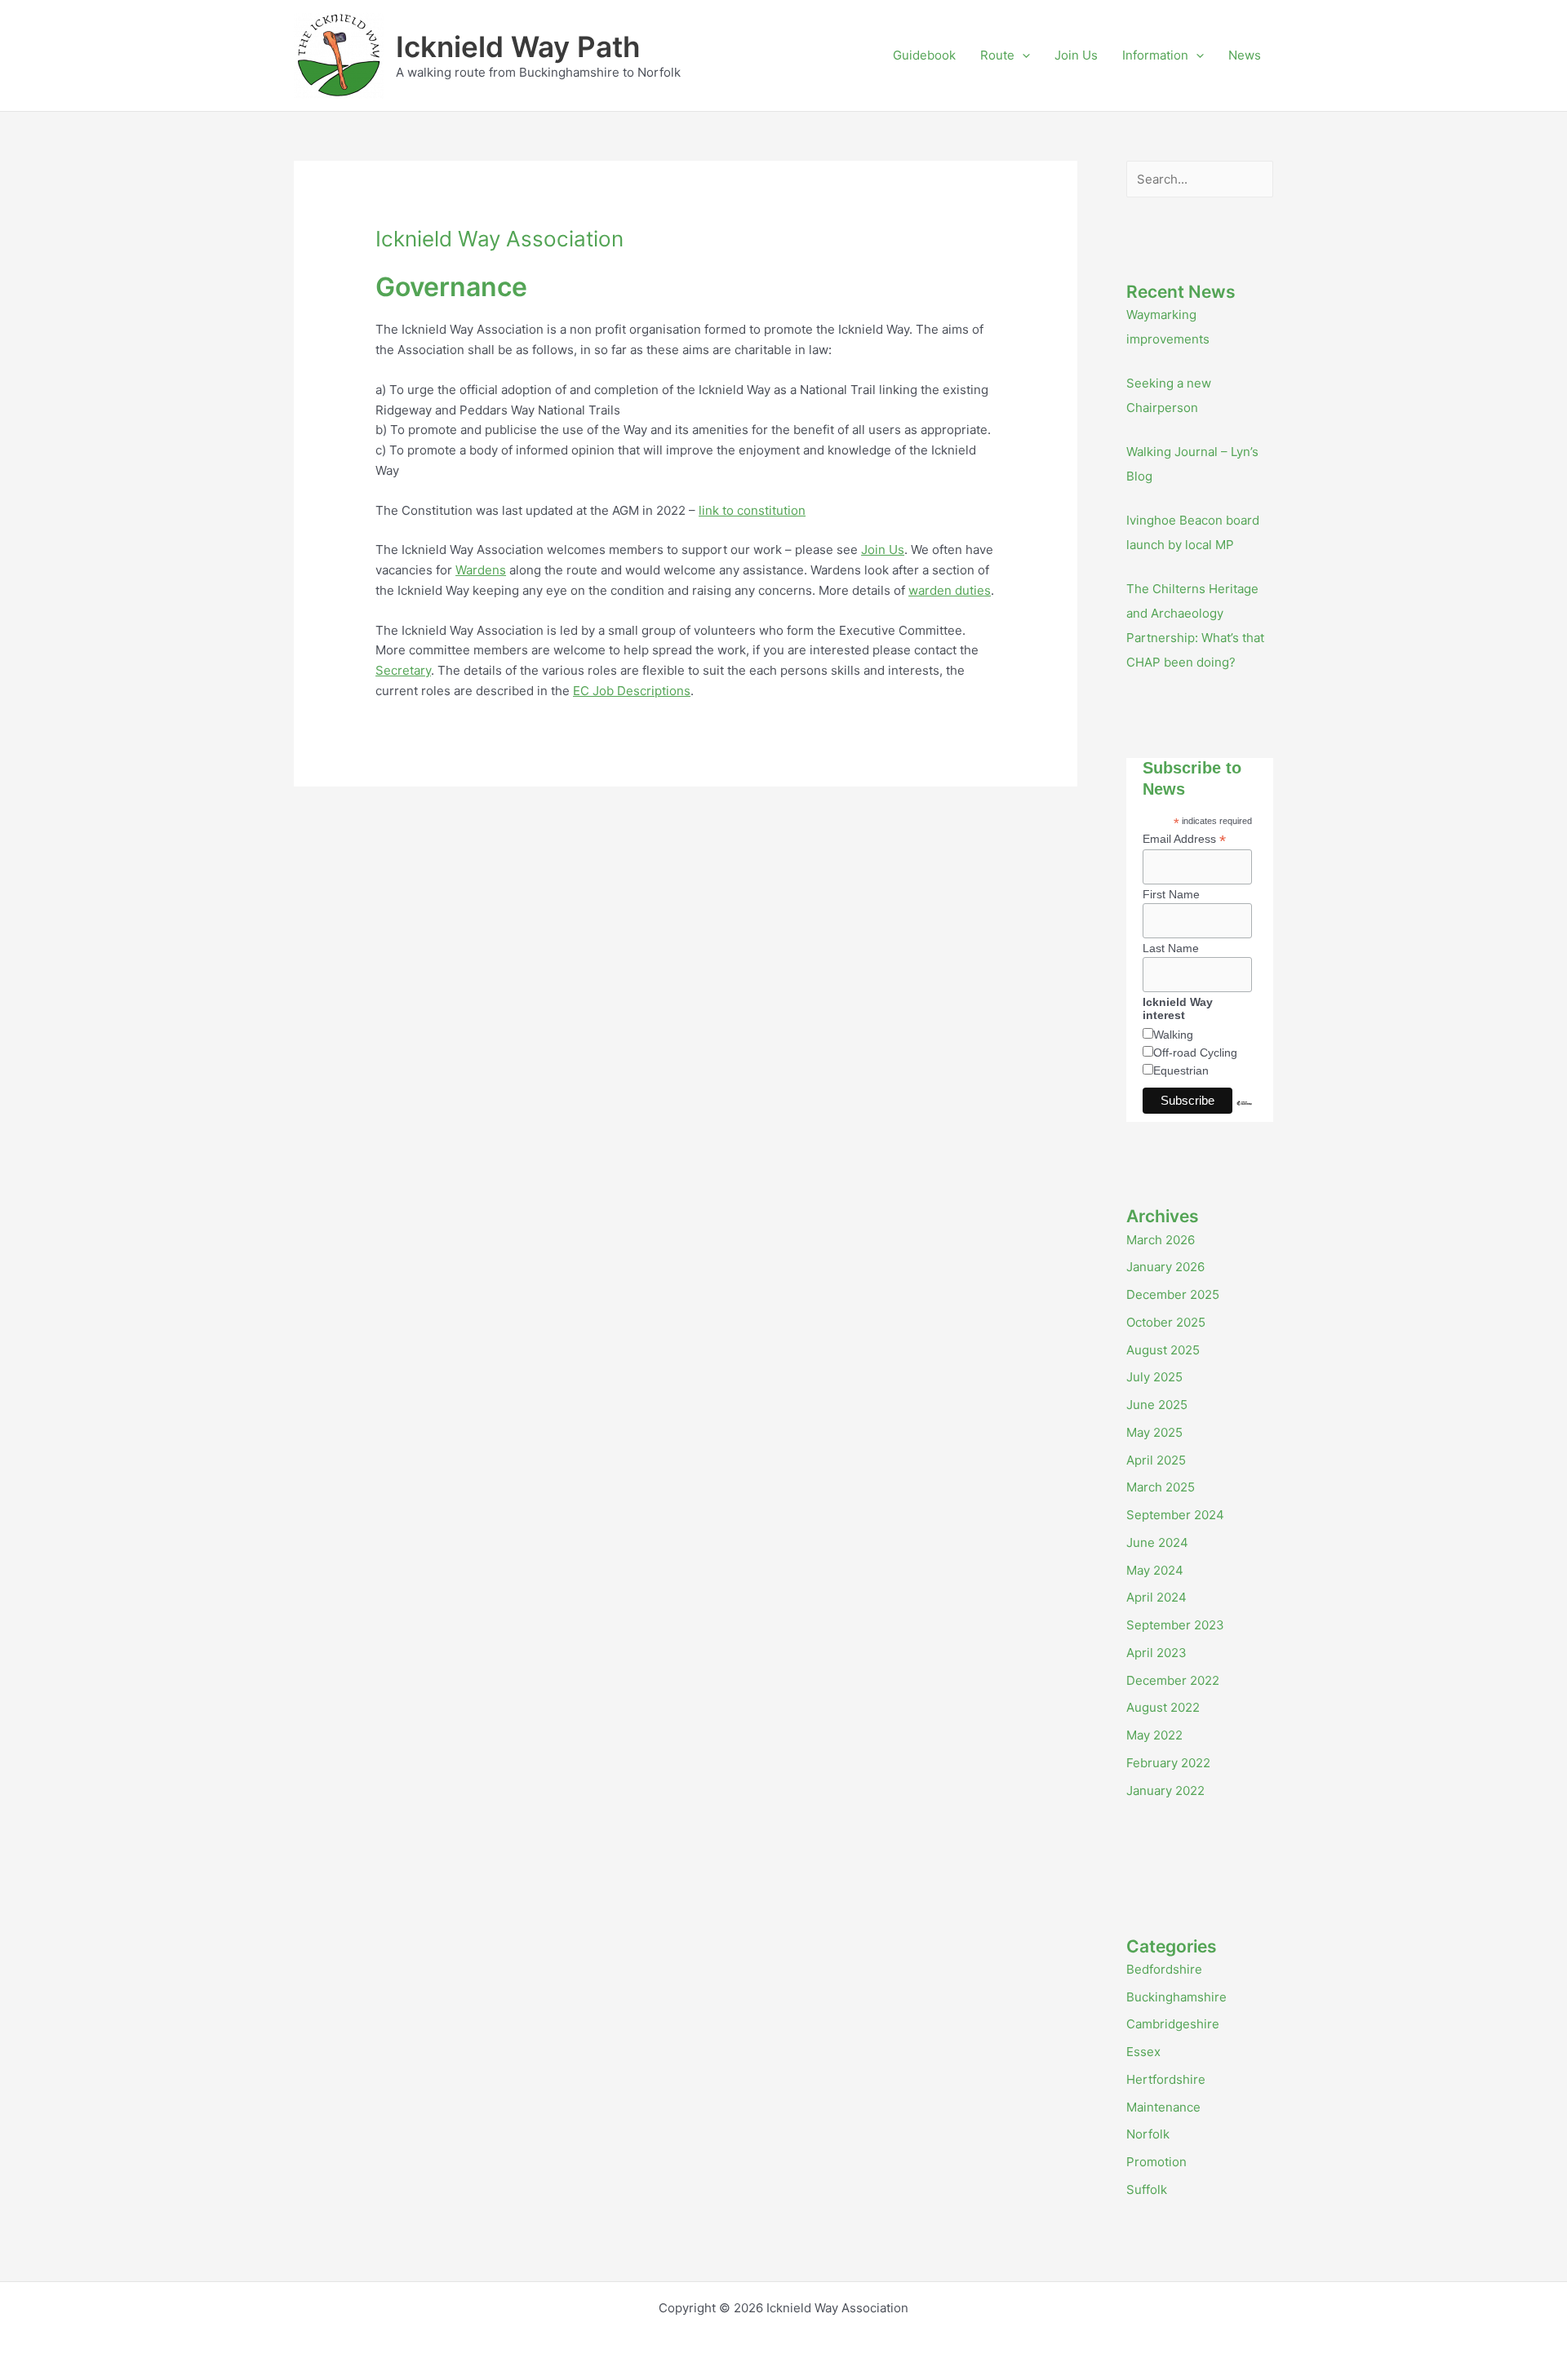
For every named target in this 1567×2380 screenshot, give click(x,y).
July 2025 (1154, 1377)
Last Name (1171, 948)
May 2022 (1154, 1735)
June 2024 (1157, 1542)
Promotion (1156, 2162)
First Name (1171, 894)
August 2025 (1163, 1350)
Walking (1173, 1035)
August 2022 (1163, 1707)
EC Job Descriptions (632, 691)
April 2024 (1156, 1597)
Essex (1143, 2052)
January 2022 (1165, 1791)
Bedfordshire (1164, 1969)
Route (997, 55)
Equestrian (1181, 1070)
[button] (1022, 55)
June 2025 (1157, 1405)
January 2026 (1165, 1267)
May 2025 (1154, 1432)
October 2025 (1166, 1322)
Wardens (481, 570)
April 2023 (1156, 1653)
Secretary (403, 670)
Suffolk (1147, 2189)
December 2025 (1173, 1294)
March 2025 (1161, 1487)
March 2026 (1161, 1240)
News (1245, 55)
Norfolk (1148, 2134)
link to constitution (752, 510)
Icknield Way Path (518, 47)
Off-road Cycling (1195, 1053)
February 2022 (1168, 1763)
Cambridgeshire (1173, 2024)
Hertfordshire (1166, 2079)
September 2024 (1175, 1515)
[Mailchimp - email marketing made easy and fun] (1244, 1115)
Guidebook (924, 55)
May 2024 (1155, 1570)
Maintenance (1163, 2107)
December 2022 (1173, 1680)
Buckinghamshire (1176, 1997)
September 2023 (1175, 1625)
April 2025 (1156, 1460)
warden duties (950, 590)
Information (1155, 55)
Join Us (1076, 55)
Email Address (1184, 839)
